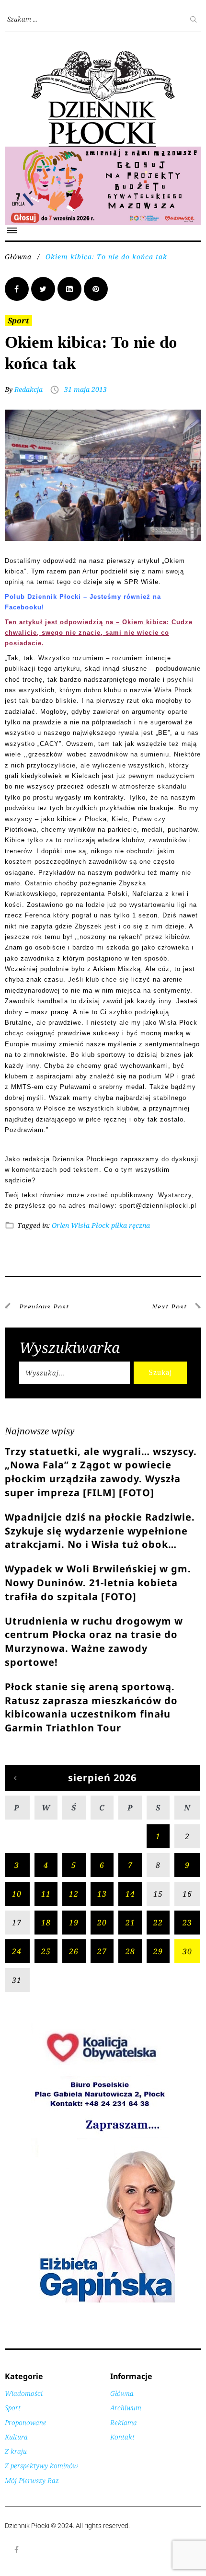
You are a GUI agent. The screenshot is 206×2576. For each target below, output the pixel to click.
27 (102, 1951)
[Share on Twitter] (43, 289)
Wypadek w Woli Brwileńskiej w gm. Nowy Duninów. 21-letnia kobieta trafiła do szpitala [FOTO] (98, 1583)
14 (130, 1894)
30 (187, 1951)
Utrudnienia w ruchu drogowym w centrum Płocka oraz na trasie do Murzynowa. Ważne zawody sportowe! (94, 1642)
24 (17, 1951)
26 (74, 1951)
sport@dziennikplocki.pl (158, 1206)
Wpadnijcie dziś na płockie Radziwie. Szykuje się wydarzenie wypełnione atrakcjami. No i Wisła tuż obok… (100, 1531)
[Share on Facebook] (17, 289)
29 (158, 1951)
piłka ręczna (131, 1225)
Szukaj (160, 1372)
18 (46, 1923)
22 (158, 1923)
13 (102, 1894)
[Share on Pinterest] (96, 289)
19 (74, 1923)
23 (187, 1923)
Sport (18, 321)
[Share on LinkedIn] (69, 289)
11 (46, 1894)
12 (74, 1894)
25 (46, 1951)
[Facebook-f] (17, 2550)
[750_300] (103, 152)
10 (17, 1894)
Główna (18, 257)
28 (130, 1951)
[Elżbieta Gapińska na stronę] (103, 2302)
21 (130, 1923)
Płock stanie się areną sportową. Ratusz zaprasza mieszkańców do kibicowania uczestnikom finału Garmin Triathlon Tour (91, 1707)
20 (102, 1923)
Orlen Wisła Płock (80, 1225)
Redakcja (29, 389)
